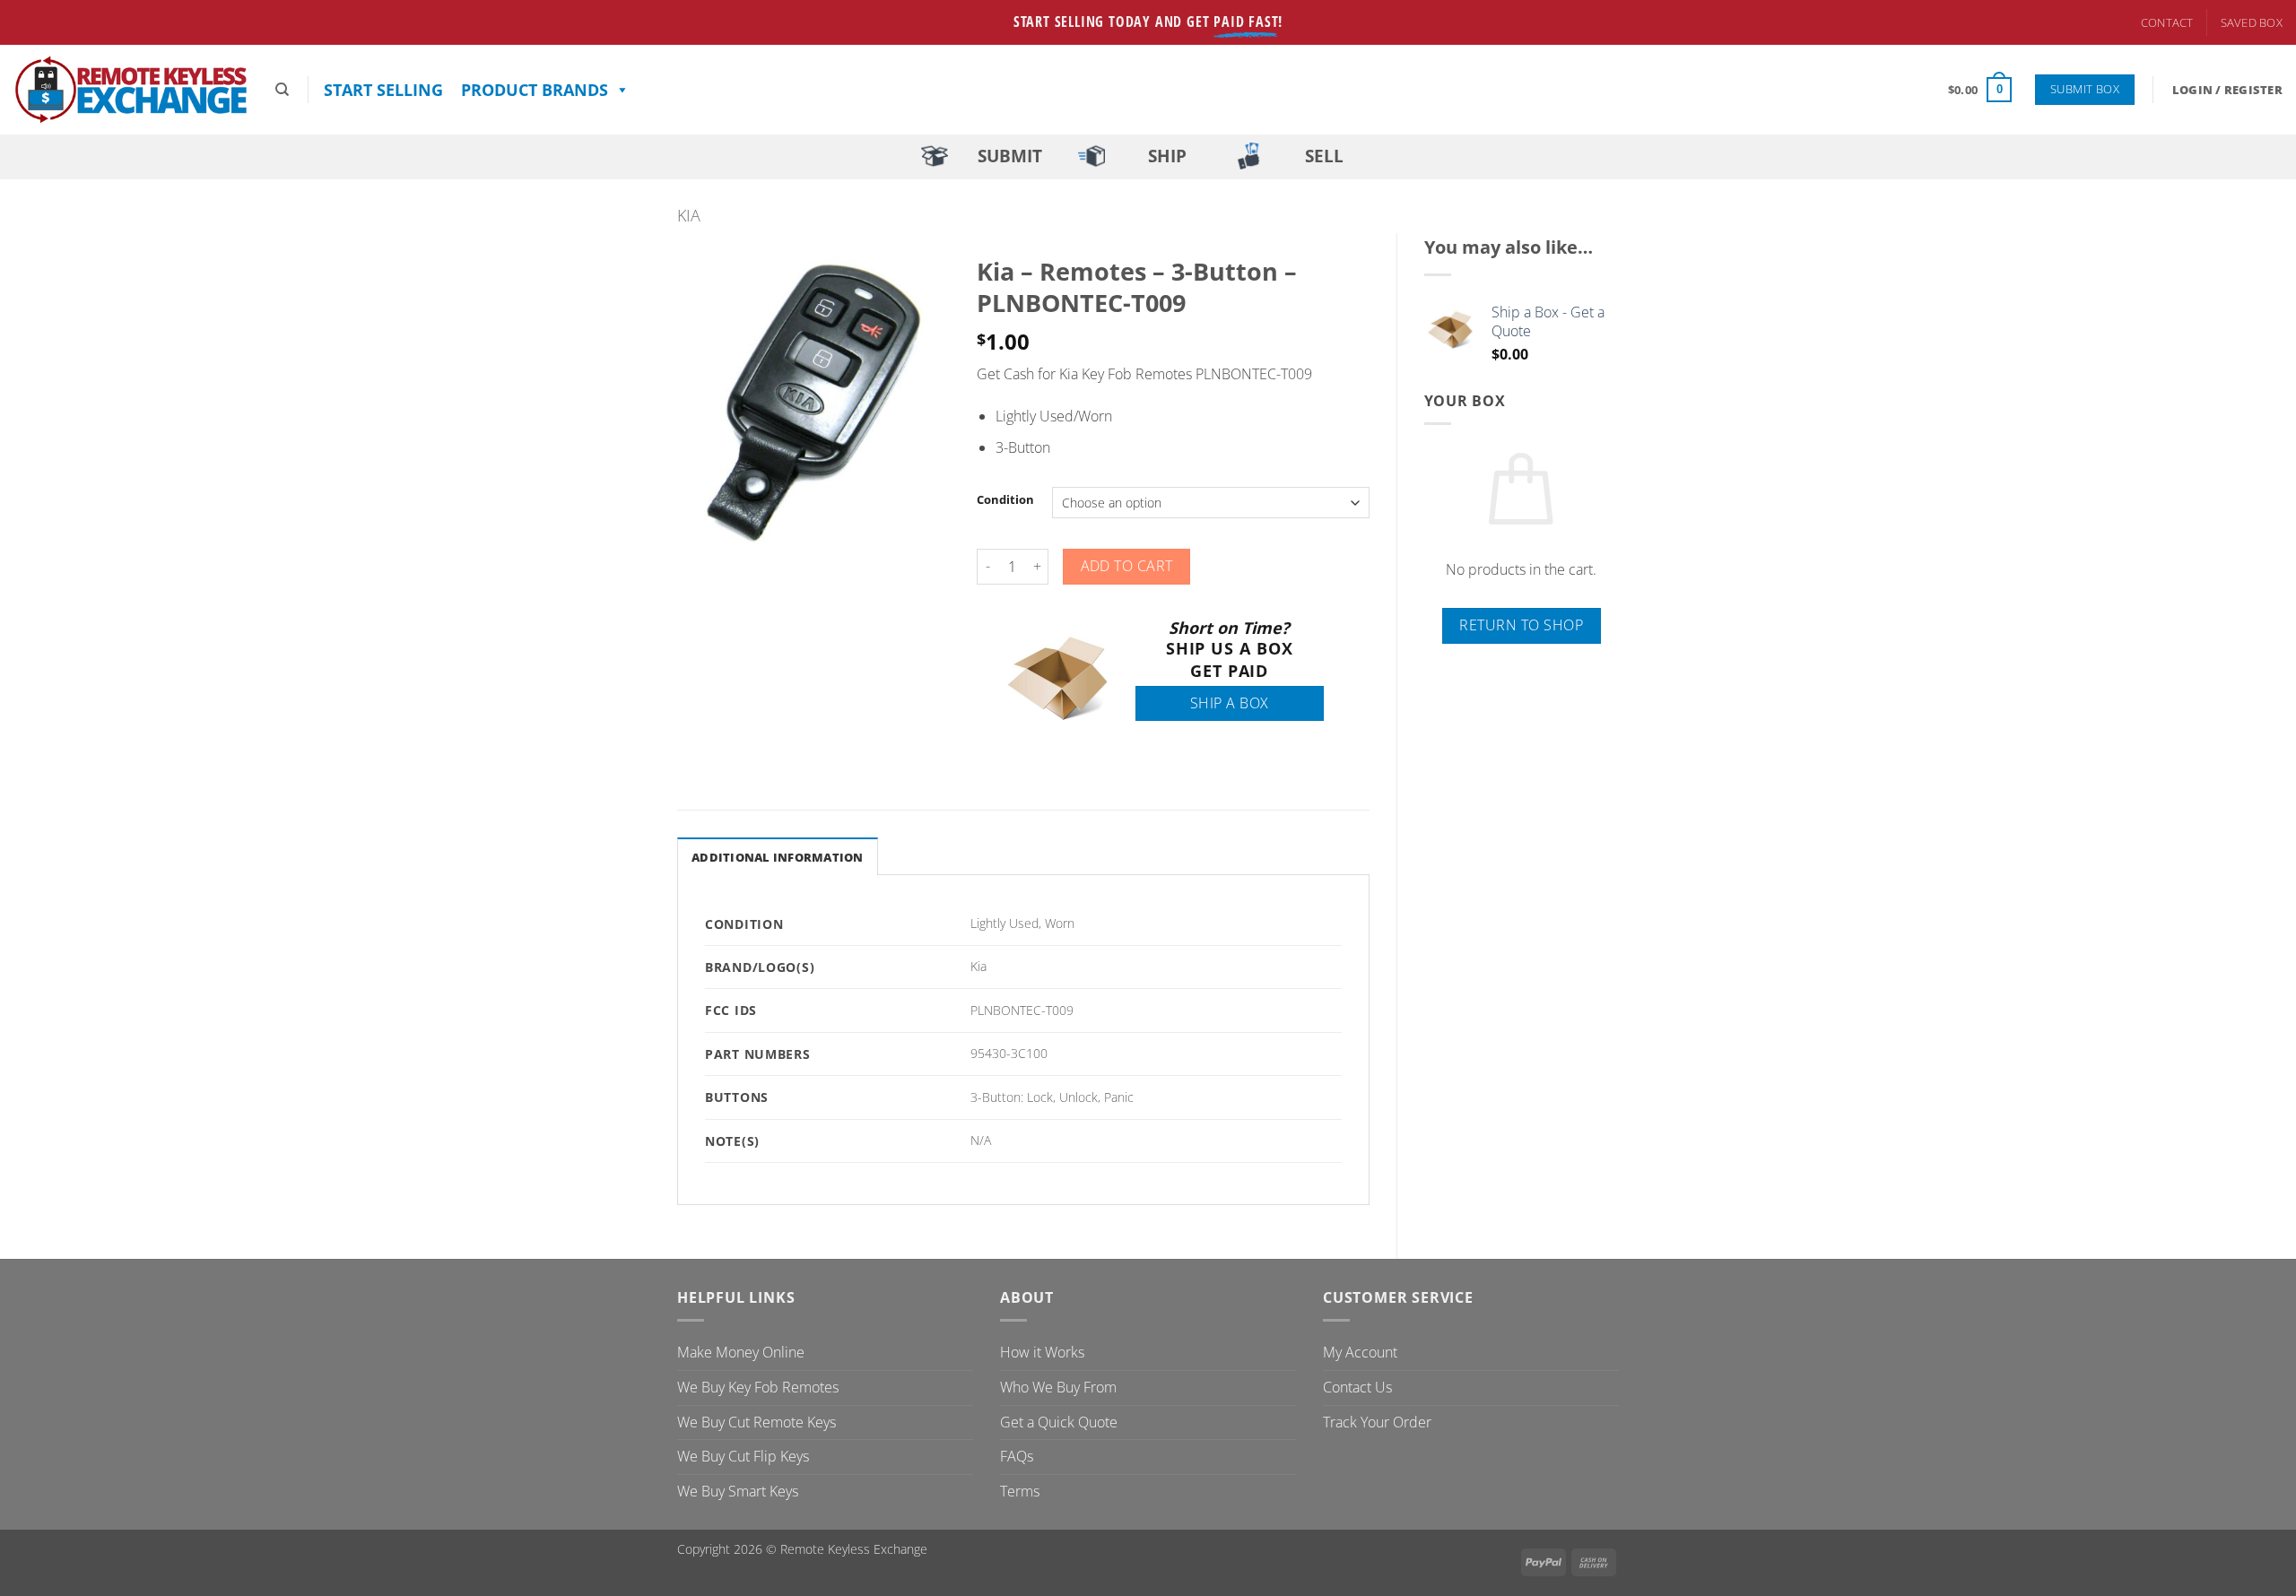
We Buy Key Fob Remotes (758, 1387)
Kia (689, 215)
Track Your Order (1377, 1422)
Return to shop (1521, 625)
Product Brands (535, 90)
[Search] (282, 90)
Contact (2167, 22)
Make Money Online (741, 1352)
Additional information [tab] (778, 857)
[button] (1980, 90)
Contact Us (1357, 1387)
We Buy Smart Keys (738, 1491)
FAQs (1017, 1456)
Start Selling (383, 90)
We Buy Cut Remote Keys (757, 1422)
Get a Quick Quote (1059, 1422)
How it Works (1042, 1352)
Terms (1020, 1491)
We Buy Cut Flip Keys (743, 1456)
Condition (1005, 500)
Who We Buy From (1058, 1387)
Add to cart (1127, 566)
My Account (1360, 1352)
